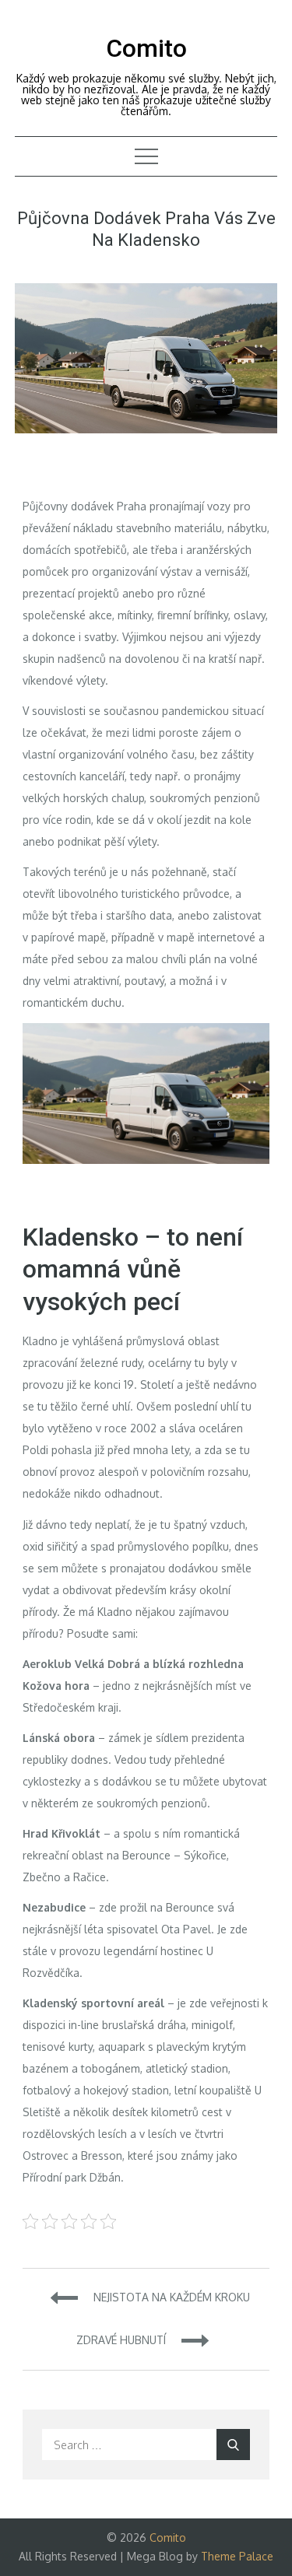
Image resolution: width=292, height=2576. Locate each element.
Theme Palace (237, 2556)
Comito (146, 48)
